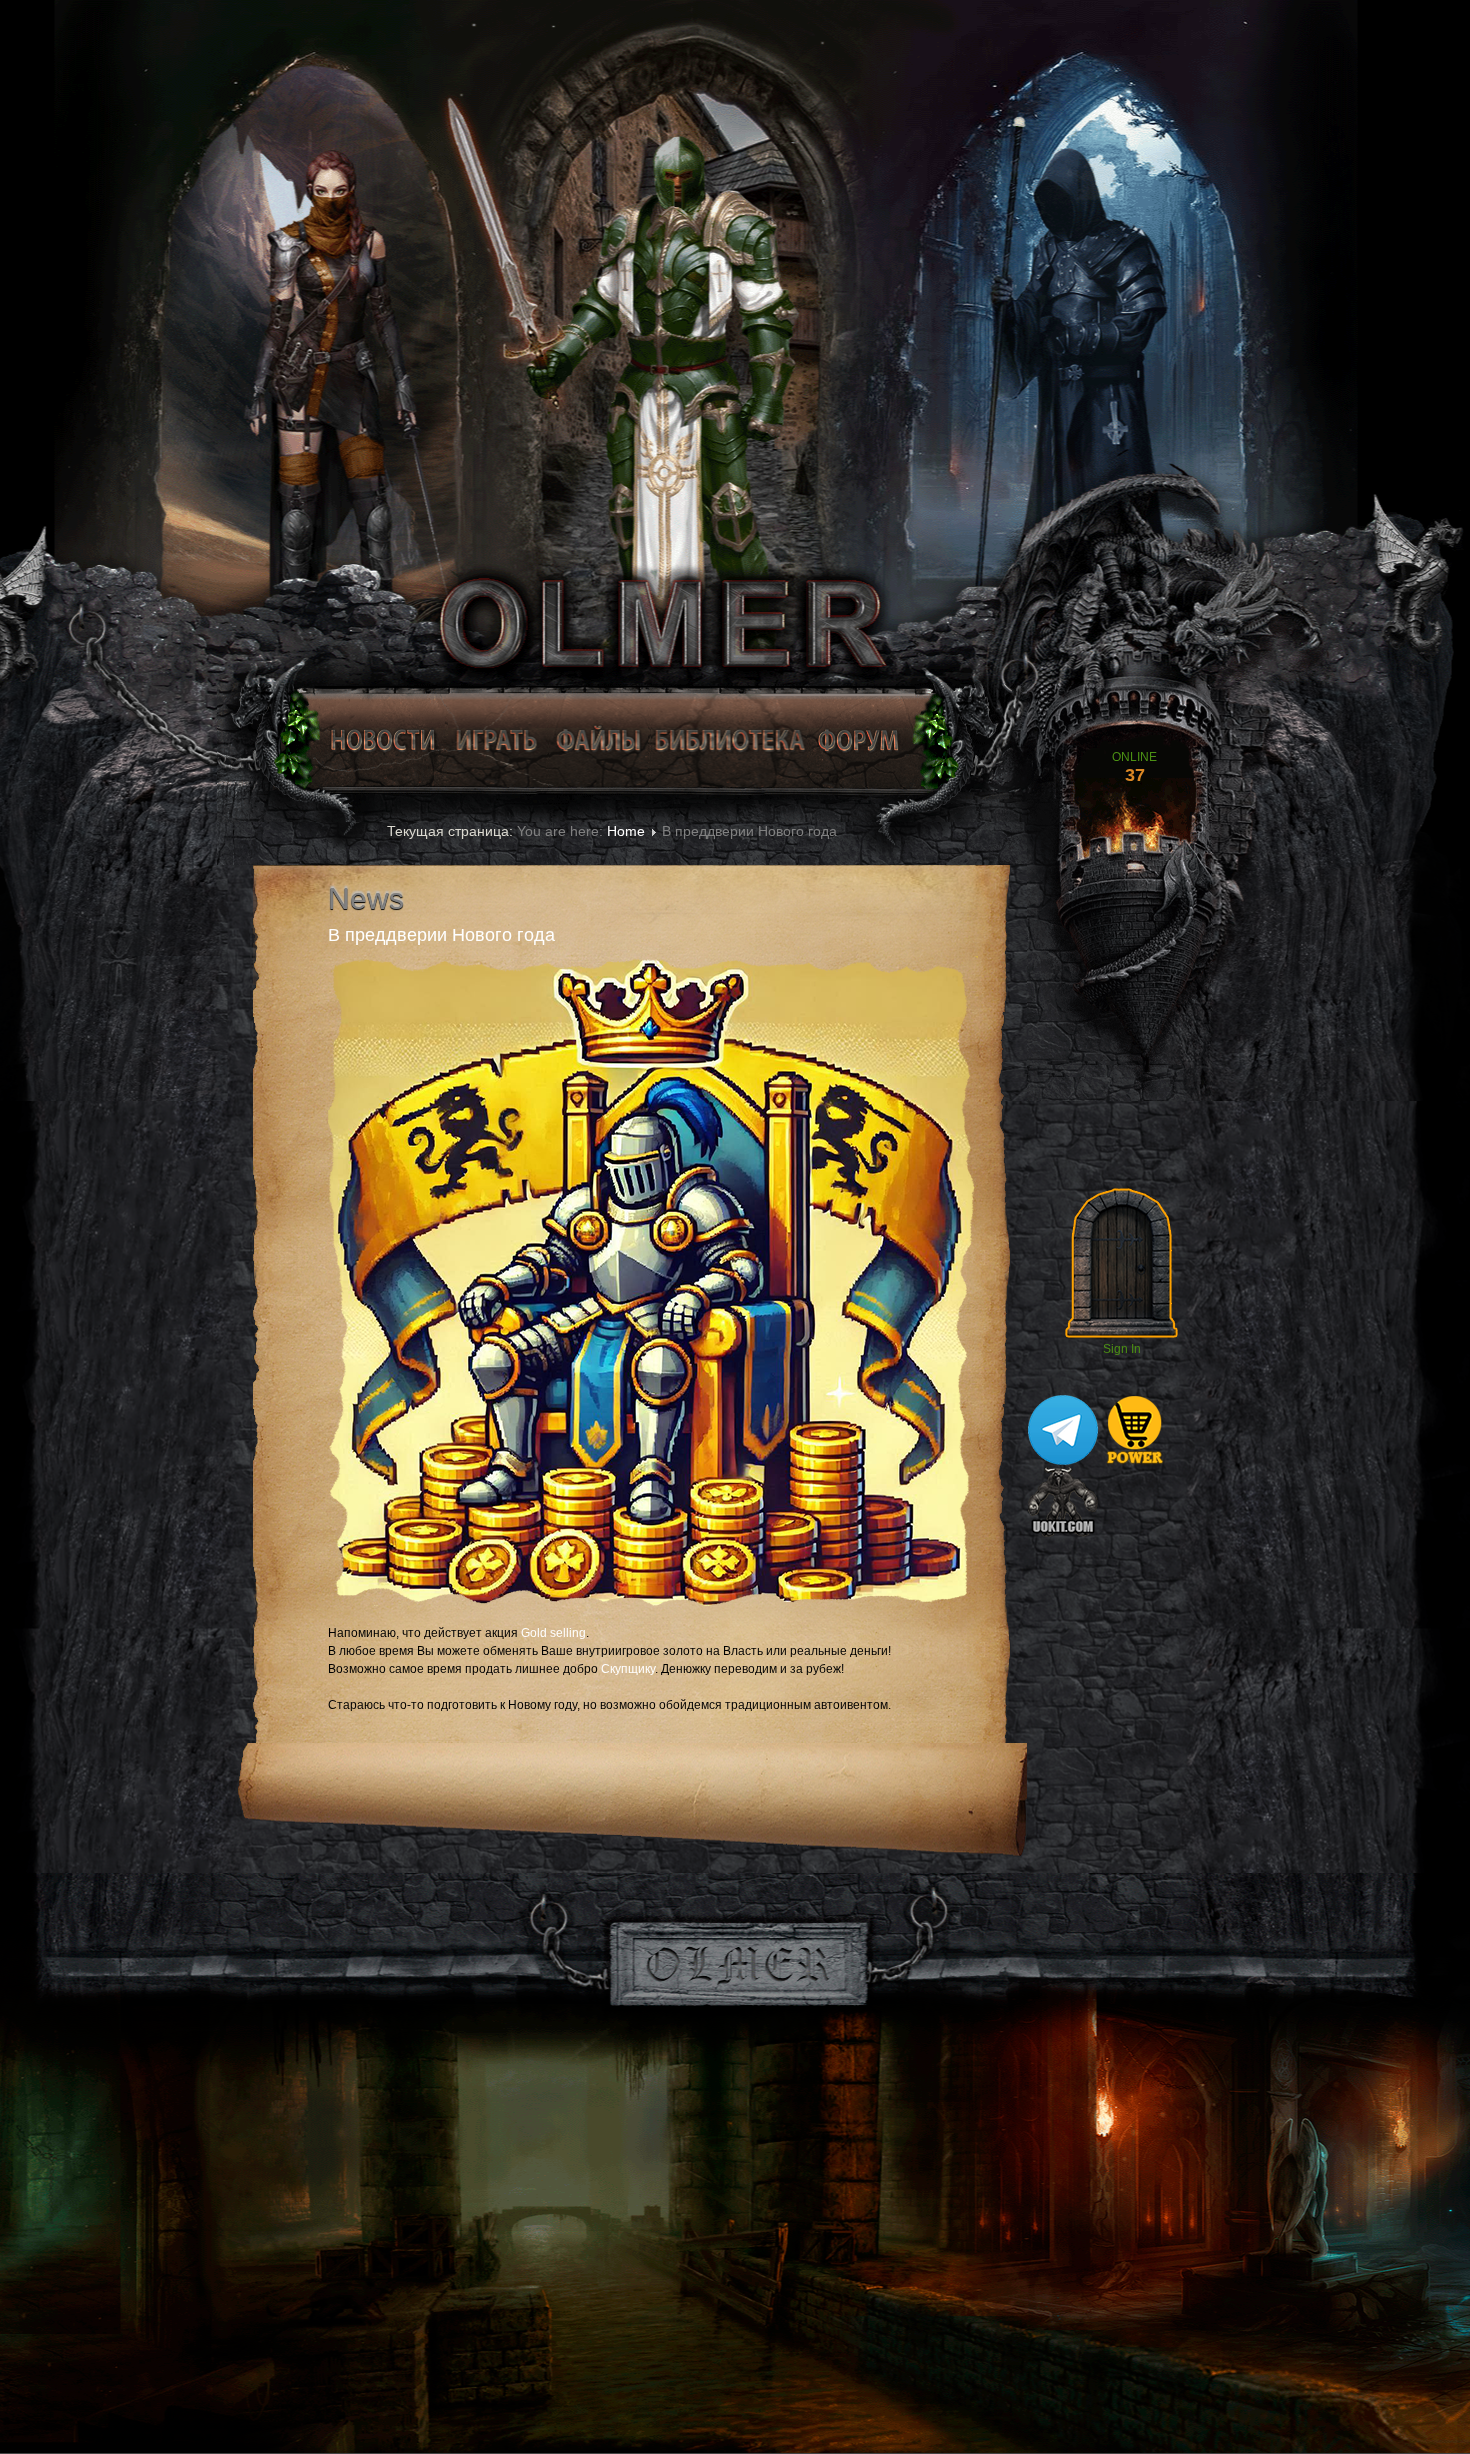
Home (626, 831)
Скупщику (628, 1669)
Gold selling (553, 1633)
